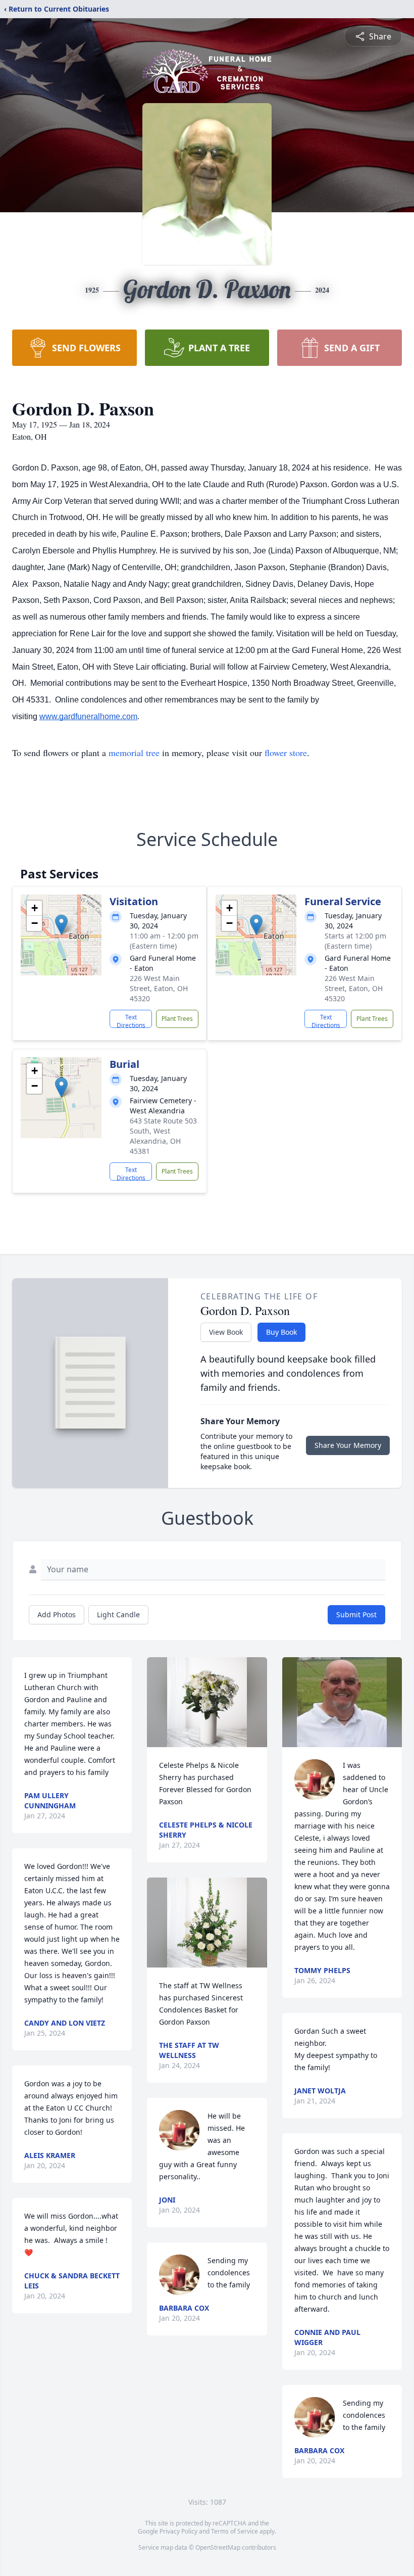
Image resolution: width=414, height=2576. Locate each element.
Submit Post (356, 1614)
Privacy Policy (178, 2531)
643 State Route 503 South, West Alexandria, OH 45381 (163, 1136)
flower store (286, 753)
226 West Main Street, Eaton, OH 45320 (159, 988)
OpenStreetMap (218, 2547)
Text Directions (131, 1020)
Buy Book (281, 1332)
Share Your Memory (348, 1445)
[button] (61, 925)
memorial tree (134, 753)
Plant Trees (177, 1019)
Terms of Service (235, 2531)
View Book (226, 1332)
